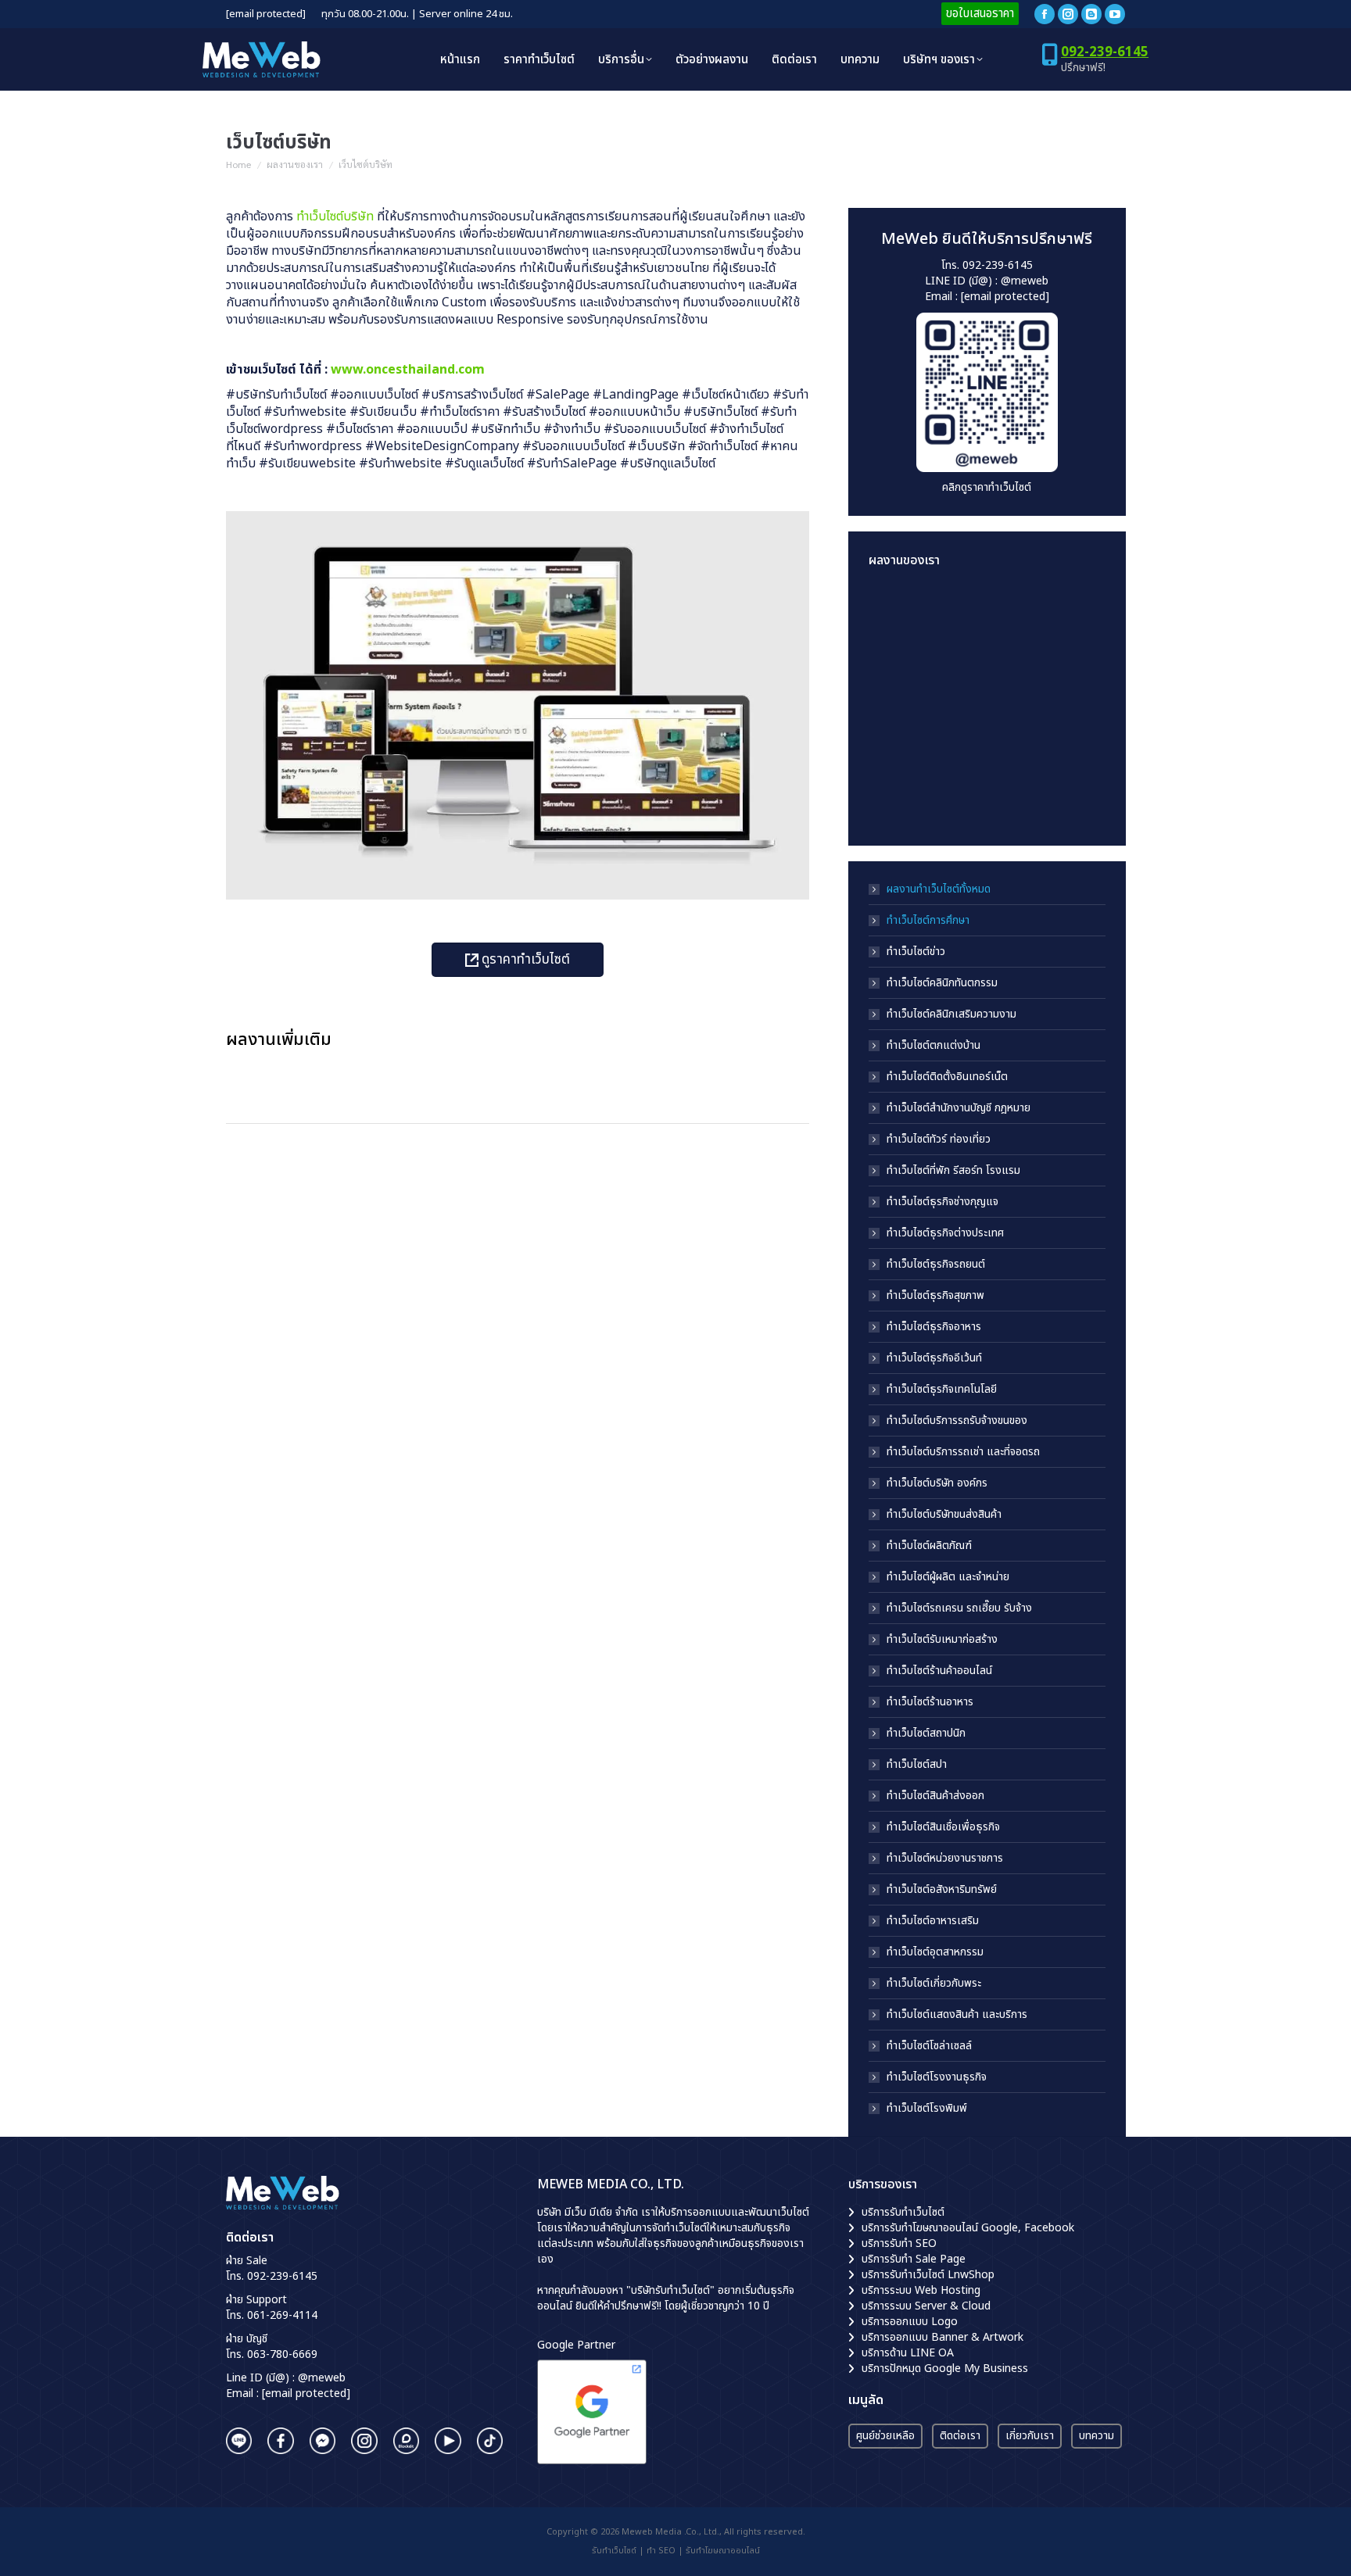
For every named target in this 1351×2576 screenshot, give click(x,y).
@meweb (1025, 281)
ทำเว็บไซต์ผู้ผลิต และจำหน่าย (948, 1577)
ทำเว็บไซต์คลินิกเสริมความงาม (951, 1014)
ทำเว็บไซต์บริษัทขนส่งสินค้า (944, 1515)
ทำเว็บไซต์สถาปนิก (926, 1733)
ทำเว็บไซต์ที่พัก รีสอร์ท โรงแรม (953, 1171)
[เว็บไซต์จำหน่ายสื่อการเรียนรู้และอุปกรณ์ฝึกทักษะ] (959, 615)
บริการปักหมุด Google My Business (945, 2368)
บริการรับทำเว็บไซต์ (903, 2212)
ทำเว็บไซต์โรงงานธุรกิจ (937, 2077)
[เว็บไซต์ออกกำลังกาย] (1019, 675)
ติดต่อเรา (960, 2436)
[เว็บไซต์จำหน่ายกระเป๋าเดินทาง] (959, 795)
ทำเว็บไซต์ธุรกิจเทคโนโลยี (942, 1390)
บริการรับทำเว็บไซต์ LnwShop (928, 2275)
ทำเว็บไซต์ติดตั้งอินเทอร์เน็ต (947, 1077)
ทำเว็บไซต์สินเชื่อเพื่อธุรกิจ (943, 1827)
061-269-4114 (282, 2315)
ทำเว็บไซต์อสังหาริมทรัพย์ (942, 1890)
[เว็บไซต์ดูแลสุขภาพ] (899, 675)
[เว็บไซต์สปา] (959, 735)
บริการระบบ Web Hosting (921, 2290)
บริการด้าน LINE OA (908, 2353)
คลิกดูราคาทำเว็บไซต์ (987, 487)
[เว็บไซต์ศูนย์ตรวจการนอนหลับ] (1019, 735)
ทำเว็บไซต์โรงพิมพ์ (927, 2109)
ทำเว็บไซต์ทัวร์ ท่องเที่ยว (939, 1140)
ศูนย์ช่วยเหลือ (885, 2436)
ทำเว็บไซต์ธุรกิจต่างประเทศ (945, 1233)
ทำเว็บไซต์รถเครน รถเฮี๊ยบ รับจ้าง (959, 1608)
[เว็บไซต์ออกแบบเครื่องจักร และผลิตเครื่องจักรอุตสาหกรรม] (899, 735)
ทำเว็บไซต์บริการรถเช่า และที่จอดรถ (963, 1452)
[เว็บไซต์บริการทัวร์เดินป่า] (1019, 795)
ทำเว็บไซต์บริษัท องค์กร (937, 1483)
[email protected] (266, 14)
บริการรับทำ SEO (899, 2243)
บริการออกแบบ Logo (910, 2322)
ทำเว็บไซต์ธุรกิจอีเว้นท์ (934, 1358)
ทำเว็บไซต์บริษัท (335, 216)
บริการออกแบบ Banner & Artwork (942, 2337)
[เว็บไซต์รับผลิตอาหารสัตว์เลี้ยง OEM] (959, 675)
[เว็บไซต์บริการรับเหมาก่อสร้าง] (1019, 615)
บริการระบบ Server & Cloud (926, 2306)
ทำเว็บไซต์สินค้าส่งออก (935, 1796)
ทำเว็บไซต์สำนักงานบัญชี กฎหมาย (959, 1108)
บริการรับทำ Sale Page (914, 2259)
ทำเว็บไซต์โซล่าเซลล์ (929, 2046)
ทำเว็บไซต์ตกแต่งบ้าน (934, 1046)
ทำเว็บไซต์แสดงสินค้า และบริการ (957, 2015)
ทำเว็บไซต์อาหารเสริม (933, 1921)
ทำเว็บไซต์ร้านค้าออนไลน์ (939, 1671)
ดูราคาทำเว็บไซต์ (524, 960)
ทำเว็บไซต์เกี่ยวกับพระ (934, 1984)
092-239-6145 (1105, 52)
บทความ (1097, 2436)
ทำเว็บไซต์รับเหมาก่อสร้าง (942, 1640)
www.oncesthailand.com (408, 370)
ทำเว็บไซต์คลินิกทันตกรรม (942, 983)
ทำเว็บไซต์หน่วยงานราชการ (945, 1859)
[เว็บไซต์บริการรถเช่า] (899, 615)
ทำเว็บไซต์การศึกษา (928, 921)
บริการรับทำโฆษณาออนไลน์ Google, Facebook (968, 2228)
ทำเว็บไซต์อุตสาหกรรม (935, 1952)
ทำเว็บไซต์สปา (917, 1765)
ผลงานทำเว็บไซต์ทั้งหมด (939, 889)
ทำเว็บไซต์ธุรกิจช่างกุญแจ (942, 1202)
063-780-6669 (282, 2354)
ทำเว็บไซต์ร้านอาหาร (930, 1702)
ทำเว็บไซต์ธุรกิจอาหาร (934, 1327)
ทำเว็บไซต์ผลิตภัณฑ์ (929, 1546)
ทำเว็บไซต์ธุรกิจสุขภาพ (935, 1296)
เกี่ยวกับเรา (1030, 2436)
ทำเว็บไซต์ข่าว (916, 952)
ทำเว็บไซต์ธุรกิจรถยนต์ (936, 1265)
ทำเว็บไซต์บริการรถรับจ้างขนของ (957, 1421)
